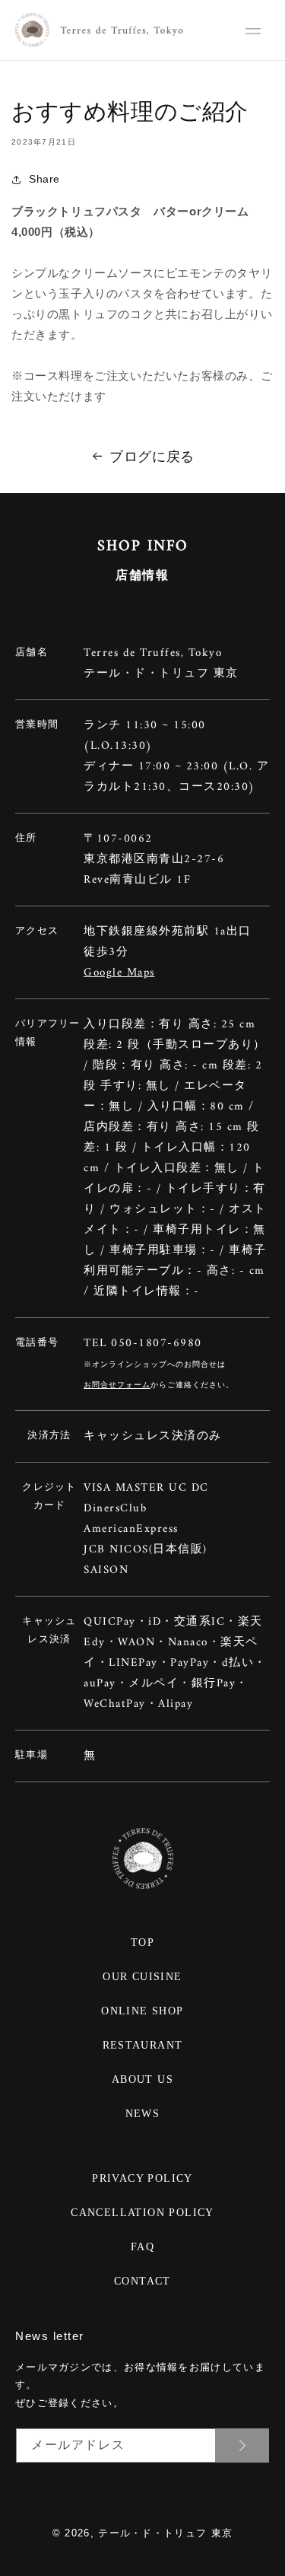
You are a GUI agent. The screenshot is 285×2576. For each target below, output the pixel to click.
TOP (142, 1942)
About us (142, 2079)
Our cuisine (142, 1977)
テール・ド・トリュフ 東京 (165, 2533)
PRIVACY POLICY (142, 2178)
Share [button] (44, 179)
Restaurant (143, 2045)
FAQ (142, 2247)
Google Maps (119, 973)
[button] (253, 31)
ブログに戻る (152, 457)
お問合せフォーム (117, 1385)
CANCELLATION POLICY (142, 2213)
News (143, 2114)
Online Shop (142, 2011)
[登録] (242, 2445)
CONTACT (142, 2281)
